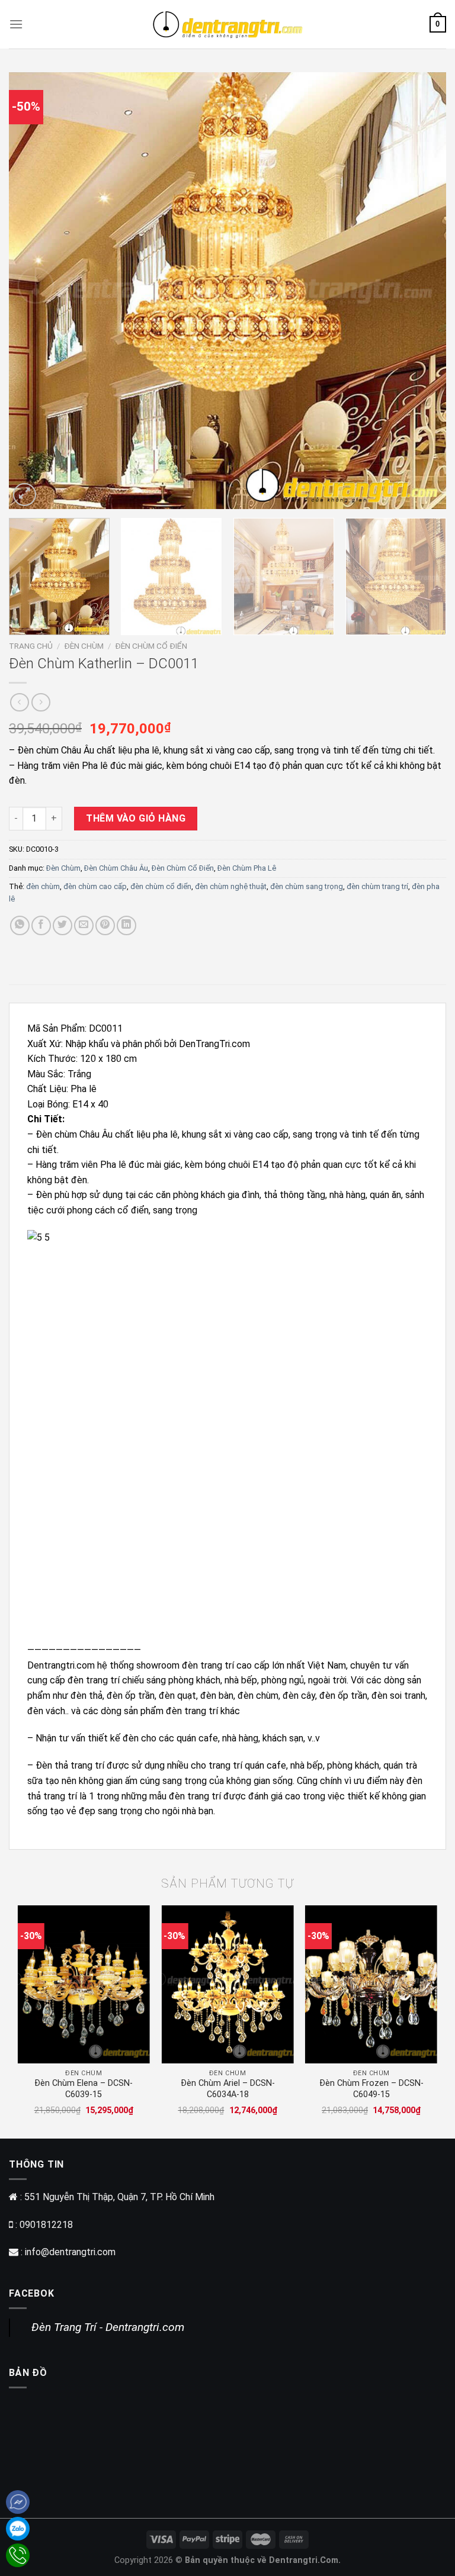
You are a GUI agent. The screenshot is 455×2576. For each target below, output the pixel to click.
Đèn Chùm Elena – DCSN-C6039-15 (84, 2089)
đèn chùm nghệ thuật (231, 886)
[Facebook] (18, 2502)
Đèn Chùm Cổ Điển (151, 646)
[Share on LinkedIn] (126, 925)
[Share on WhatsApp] (20, 925)
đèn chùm (43, 886)
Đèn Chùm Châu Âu (116, 868)
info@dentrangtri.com (70, 2252)
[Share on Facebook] (41, 925)
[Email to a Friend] (84, 925)
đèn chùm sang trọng (307, 886)
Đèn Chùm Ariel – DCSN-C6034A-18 (228, 2089)
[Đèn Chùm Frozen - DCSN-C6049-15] (371, 1984)
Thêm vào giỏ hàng (136, 818)
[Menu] (16, 24)
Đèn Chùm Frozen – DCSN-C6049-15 (371, 2089)
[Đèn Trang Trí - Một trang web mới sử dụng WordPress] (227, 24)
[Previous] (33, 291)
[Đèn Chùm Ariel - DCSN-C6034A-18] (228, 1984)
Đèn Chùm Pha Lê (247, 868)
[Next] (422, 291)
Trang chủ (31, 646)
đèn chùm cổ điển (161, 886)
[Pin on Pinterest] (105, 925)
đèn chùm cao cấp (95, 886)
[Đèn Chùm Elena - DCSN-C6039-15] (84, 1984)
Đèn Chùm (84, 646)
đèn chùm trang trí (377, 886)
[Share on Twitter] (63, 925)
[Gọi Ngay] (18, 2555)
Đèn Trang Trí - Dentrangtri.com (108, 2327)
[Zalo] (18, 2529)
